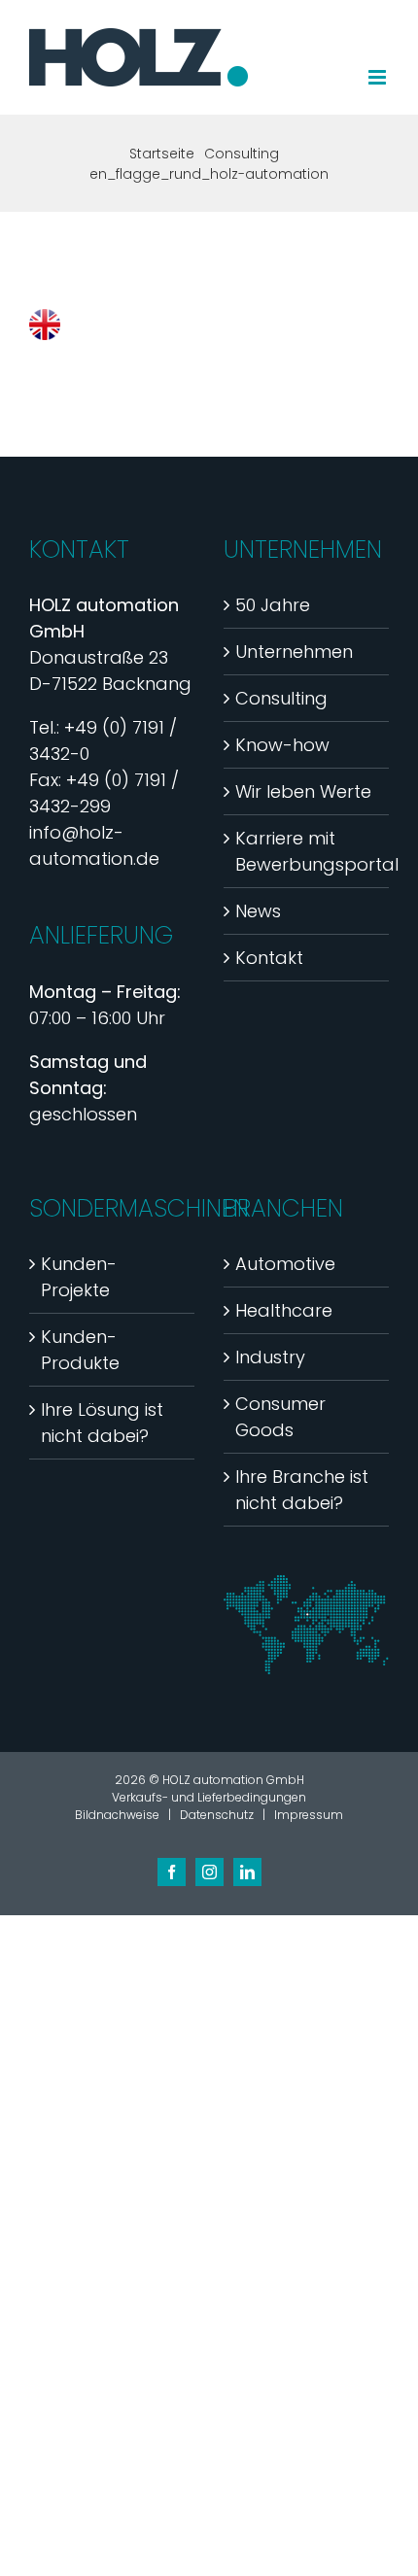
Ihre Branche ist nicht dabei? (302, 1490)
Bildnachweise (117, 1815)
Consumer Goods (280, 1417)
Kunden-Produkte (80, 1350)
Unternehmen (294, 652)
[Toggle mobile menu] (379, 77)
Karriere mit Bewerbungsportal (307, 851)
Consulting (281, 698)
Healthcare (284, 1310)
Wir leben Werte (303, 791)
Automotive (285, 1264)
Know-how (282, 745)
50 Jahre (273, 605)
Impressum (309, 1815)
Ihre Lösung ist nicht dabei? (102, 1423)
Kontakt (269, 958)
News (258, 911)
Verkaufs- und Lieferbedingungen (209, 1797)
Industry (270, 1357)
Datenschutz (217, 1815)
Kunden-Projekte (79, 1277)
